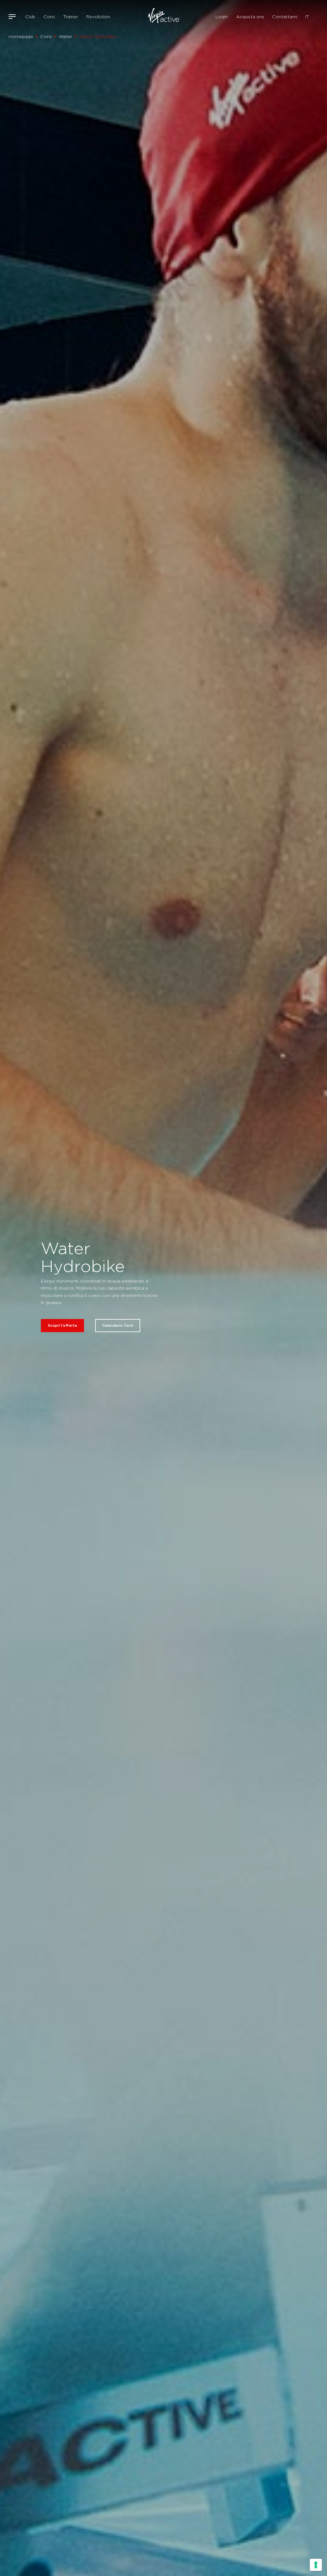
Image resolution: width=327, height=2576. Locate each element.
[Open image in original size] (164, 17)
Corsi (49, 17)
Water (65, 36)
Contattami (285, 17)
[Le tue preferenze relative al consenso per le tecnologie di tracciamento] (316, 2565)
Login (222, 17)
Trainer (71, 17)
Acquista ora (250, 17)
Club (30, 17)
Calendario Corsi (118, 1325)
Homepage (21, 36)
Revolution (98, 17)
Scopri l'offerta (62, 1325)
